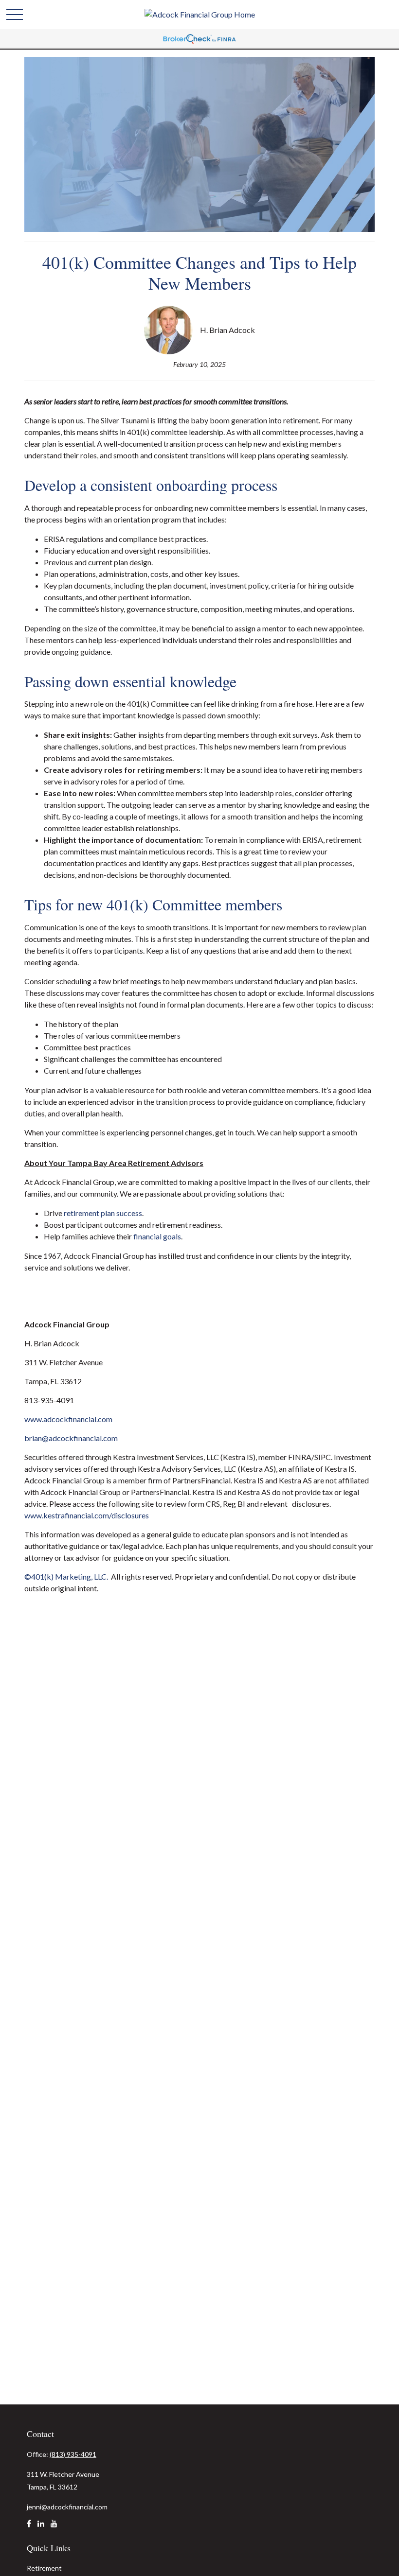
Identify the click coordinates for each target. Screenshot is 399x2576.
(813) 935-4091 (73, 2454)
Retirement (44, 2568)
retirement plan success (103, 1213)
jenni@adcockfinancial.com (67, 2507)
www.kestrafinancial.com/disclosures (87, 1515)
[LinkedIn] (41, 2527)
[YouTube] (54, 2527)
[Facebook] (29, 2527)
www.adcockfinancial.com (68, 1419)
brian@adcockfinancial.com (71, 1438)
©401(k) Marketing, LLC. (67, 1576)
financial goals (157, 1236)
